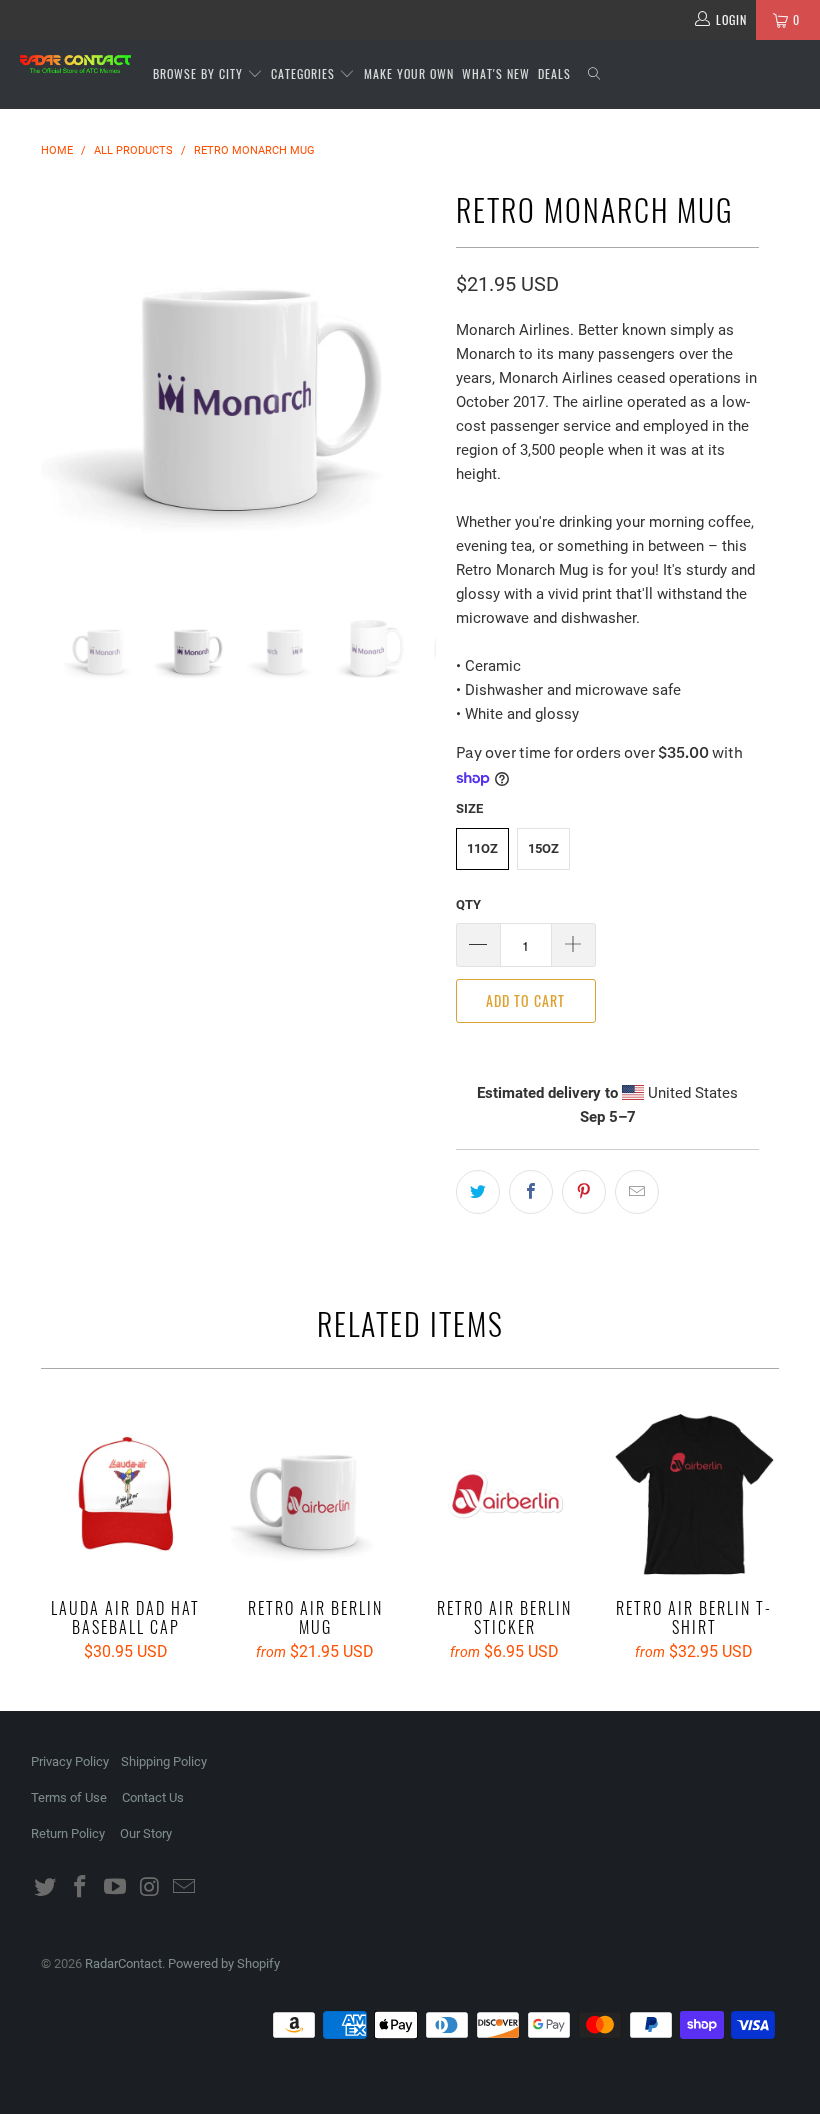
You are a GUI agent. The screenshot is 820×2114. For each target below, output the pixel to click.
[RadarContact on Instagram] (150, 1888)
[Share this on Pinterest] (584, 1192)
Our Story (146, 1833)
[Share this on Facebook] (531, 1192)
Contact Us (153, 1797)
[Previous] (61, 380)
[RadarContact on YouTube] (115, 1888)
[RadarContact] (75, 64)
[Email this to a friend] (637, 1192)
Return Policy (68, 1833)
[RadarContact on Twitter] (46, 1888)
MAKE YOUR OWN (409, 73)
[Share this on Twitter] (478, 1192)
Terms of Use (69, 1797)
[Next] (415, 380)
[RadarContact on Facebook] (81, 1888)
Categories (305, 73)
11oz (482, 848)
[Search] (595, 74)
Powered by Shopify (224, 1963)
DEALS (554, 73)
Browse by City (198, 73)
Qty (468, 904)
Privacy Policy (70, 1761)
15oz (543, 848)
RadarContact (123, 1963)
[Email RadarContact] (185, 1888)
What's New (496, 73)
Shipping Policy (164, 1761)
